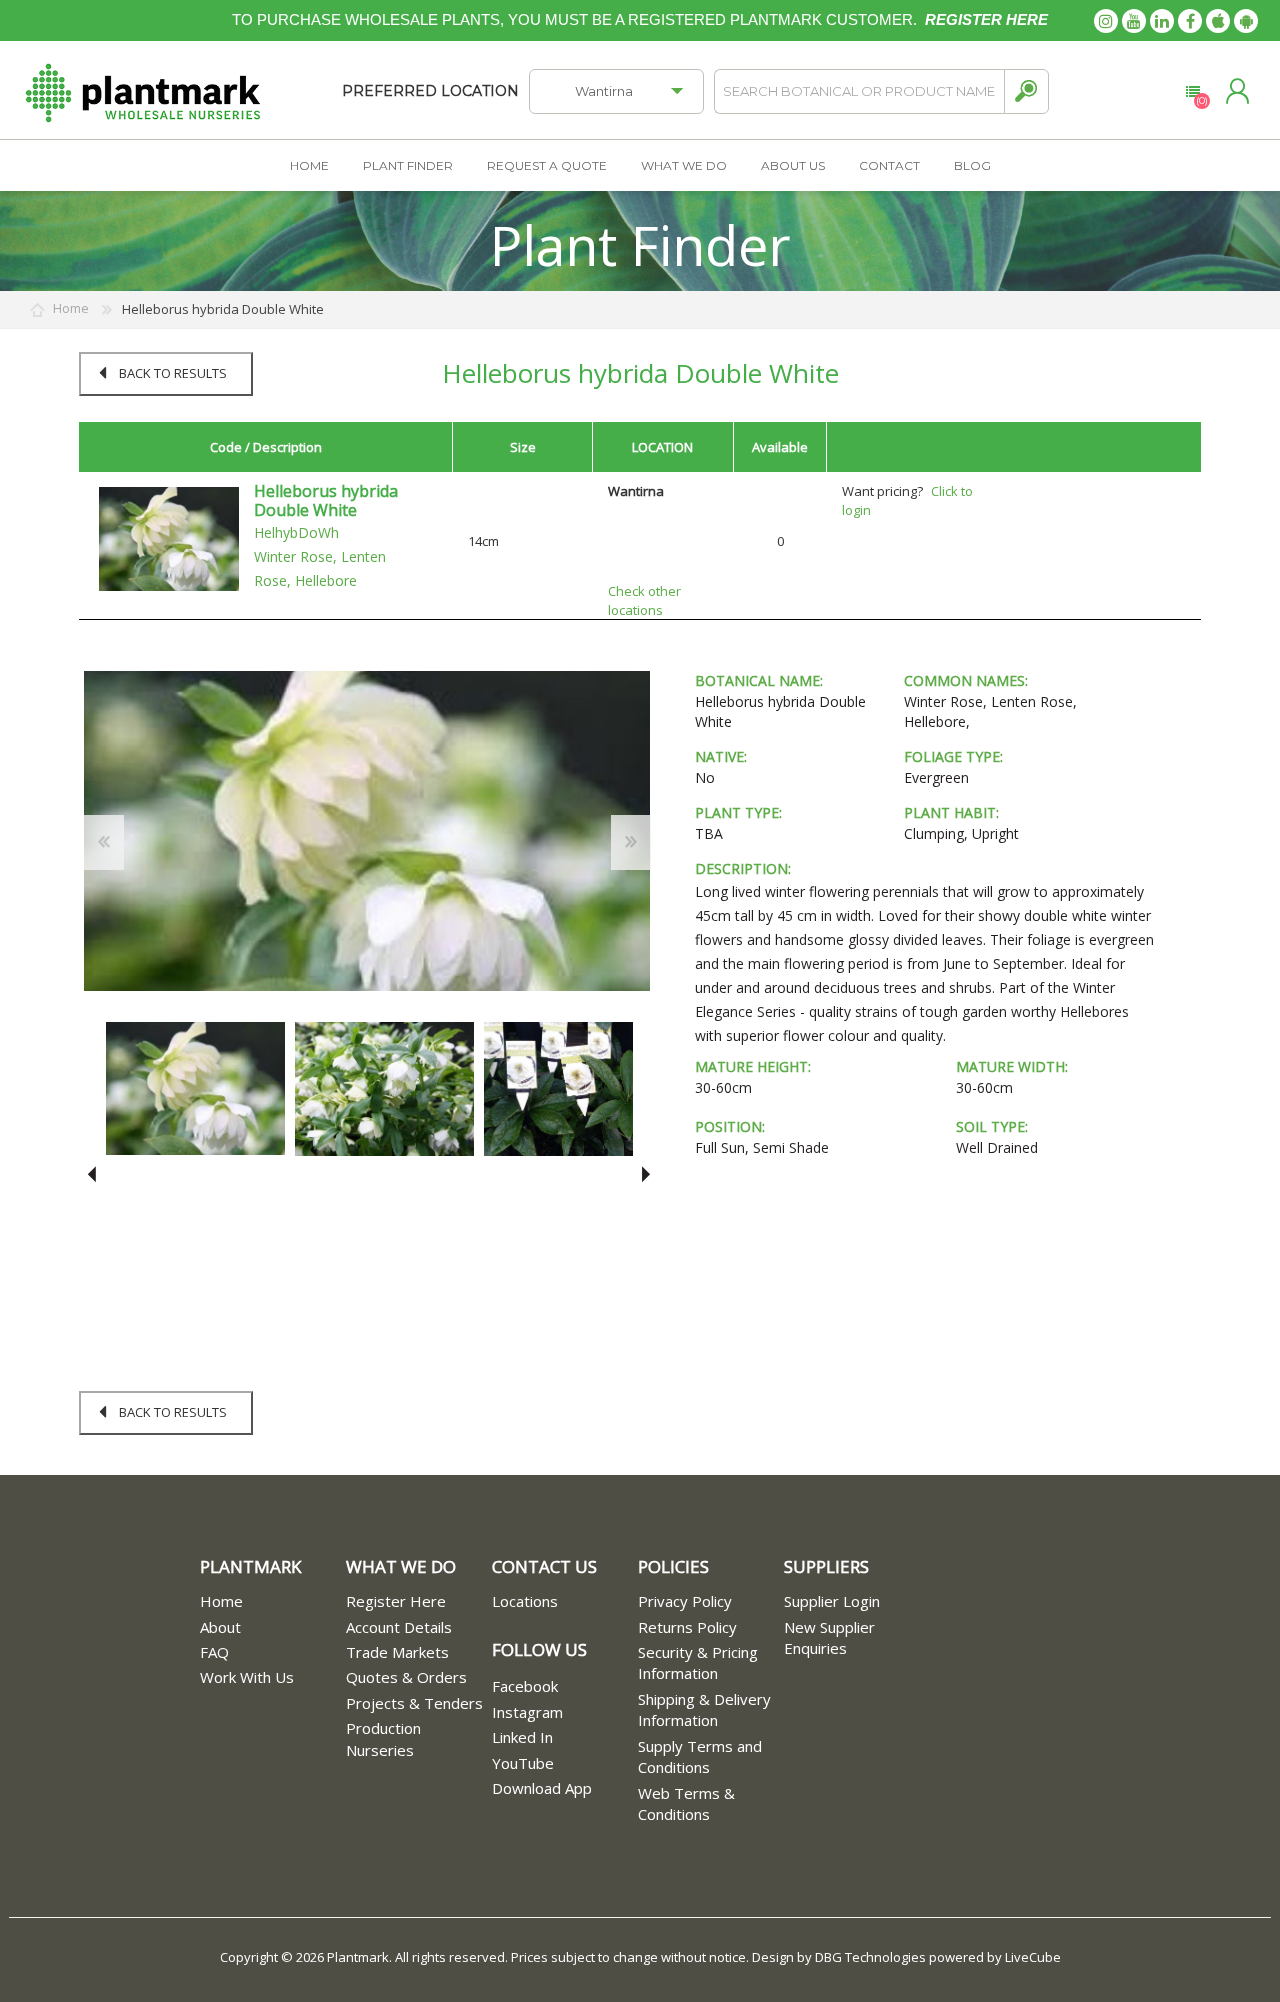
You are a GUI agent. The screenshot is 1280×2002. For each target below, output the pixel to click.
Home (221, 1601)
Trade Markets (397, 1652)
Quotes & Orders (406, 1677)
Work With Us (247, 1677)
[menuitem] (273, 1601)
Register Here (396, 1601)
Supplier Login (832, 1601)
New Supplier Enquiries (829, 1637)
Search (1026, 91)
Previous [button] (91, 1174)
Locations (525, 1601)
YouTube (523, 1763)
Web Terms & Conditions (686, 1803)
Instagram (527, 1712)
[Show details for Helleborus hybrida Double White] (169, 538)
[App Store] (1218, 21)
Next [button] (642, 1174)
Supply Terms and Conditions (700, 1756)
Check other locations (644, 600)
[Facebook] (1190, 21)
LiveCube (1033, 1957)
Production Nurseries (383, 1738)
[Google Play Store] (1246, 21)
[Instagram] (1106, 21)
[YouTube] (1134, 21)
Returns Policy (687, 1627)
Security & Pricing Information (698, 1662)
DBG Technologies (870, 1957)
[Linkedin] (1162, 21)
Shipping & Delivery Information (704, 1709)
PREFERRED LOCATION (430, 91)
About (220, 1627)
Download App (542, 1788)
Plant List (1192, 92)
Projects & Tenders (414, 1703)
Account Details (399, 1627)
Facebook (525, 1686)
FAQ (214, 1652)
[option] (195, 1088)
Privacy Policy (685, 1601)
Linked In (522, 1737)
